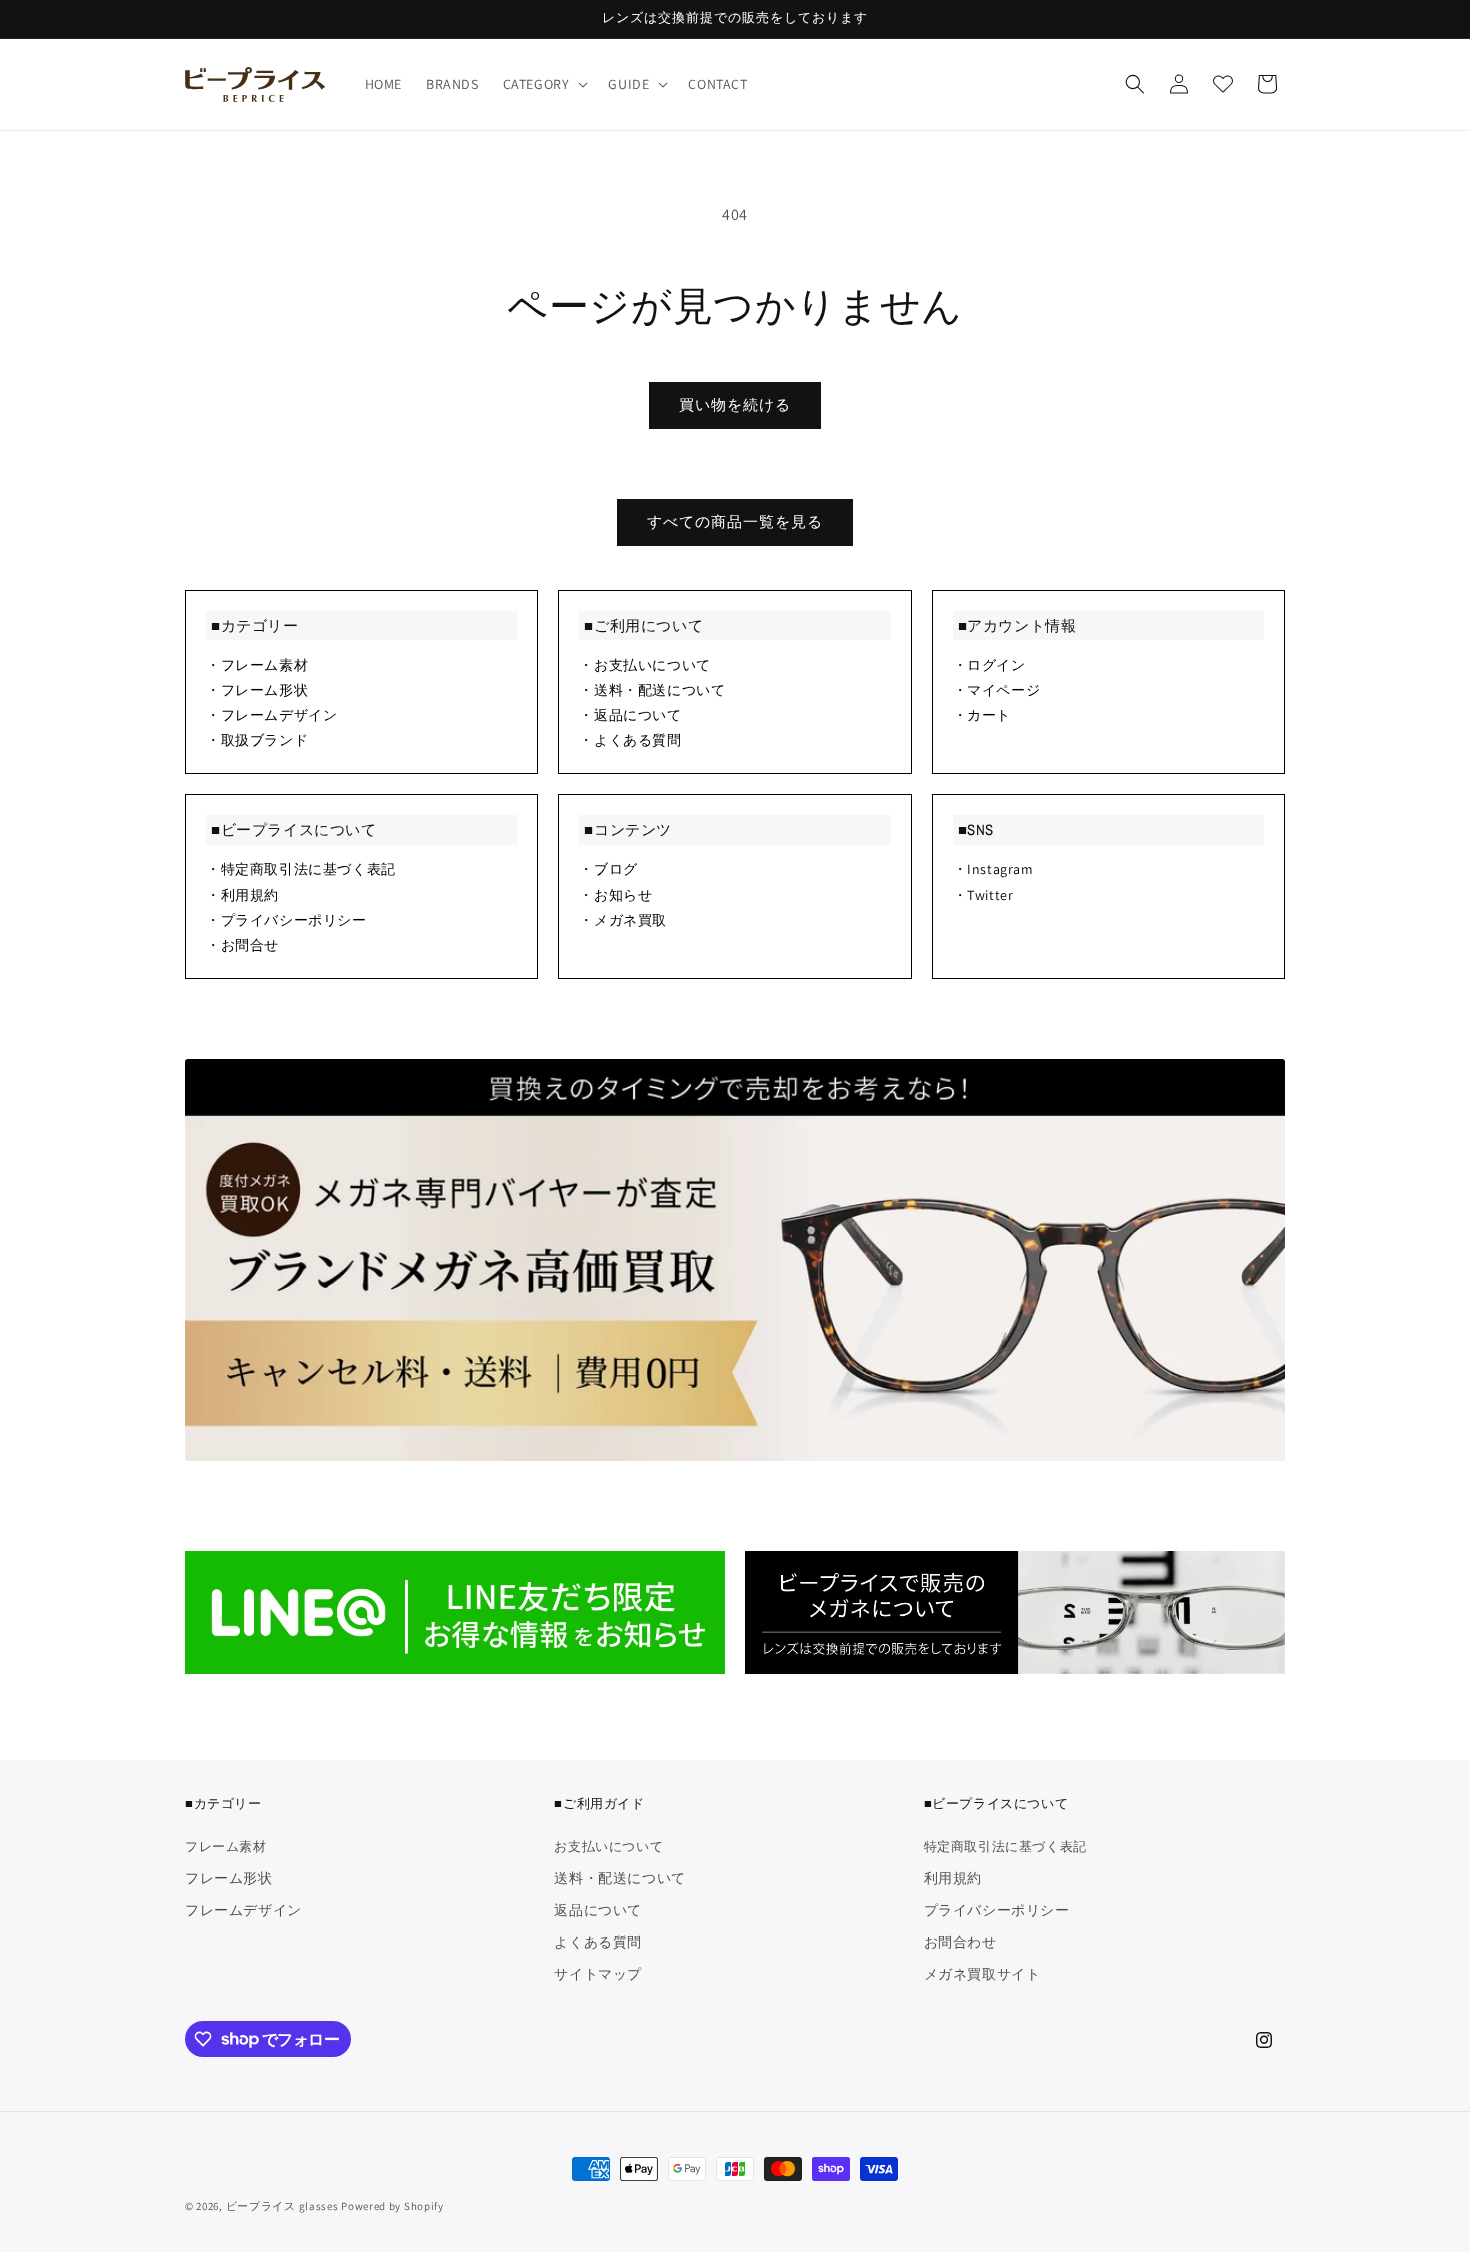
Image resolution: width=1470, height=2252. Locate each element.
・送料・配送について (652, 690)
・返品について (630, 715)
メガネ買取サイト (982, 1974)
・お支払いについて (644, 665)
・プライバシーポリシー (286, 920)
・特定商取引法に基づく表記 (301, 869)
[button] (544, 84)
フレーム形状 (229, 1878)
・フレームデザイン (271, 715)
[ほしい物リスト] (1223, 84)
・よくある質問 (630, 740)
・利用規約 (242, 895)
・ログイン (989, 665)
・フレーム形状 (257, 690)
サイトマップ (598, 1974)
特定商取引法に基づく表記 (1005, 1847)
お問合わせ (960, 1942)
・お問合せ (242, 945)
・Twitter (983, 895)
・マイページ (997, 690)
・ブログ (608, 869)
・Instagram (993, 869)
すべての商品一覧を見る (735, 521)
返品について (598, 1910)
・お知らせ (615, 895)
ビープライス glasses (282, 2206)
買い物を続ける (735, 404)
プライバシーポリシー (997, 1910)
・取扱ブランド (257, 740)
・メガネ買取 (623, 920)
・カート (982, 715)
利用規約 (953, 1878)
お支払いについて (608, 1847)
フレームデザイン (243, 1910)
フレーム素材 (226, 1847)
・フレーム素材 (257, 665)
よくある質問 (598, 1942)
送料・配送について (619, 1878)
